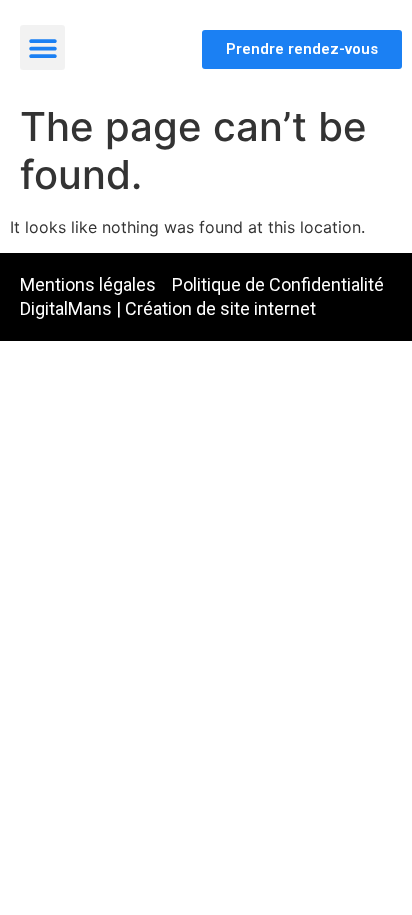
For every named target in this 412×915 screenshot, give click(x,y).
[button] (42, 47)
